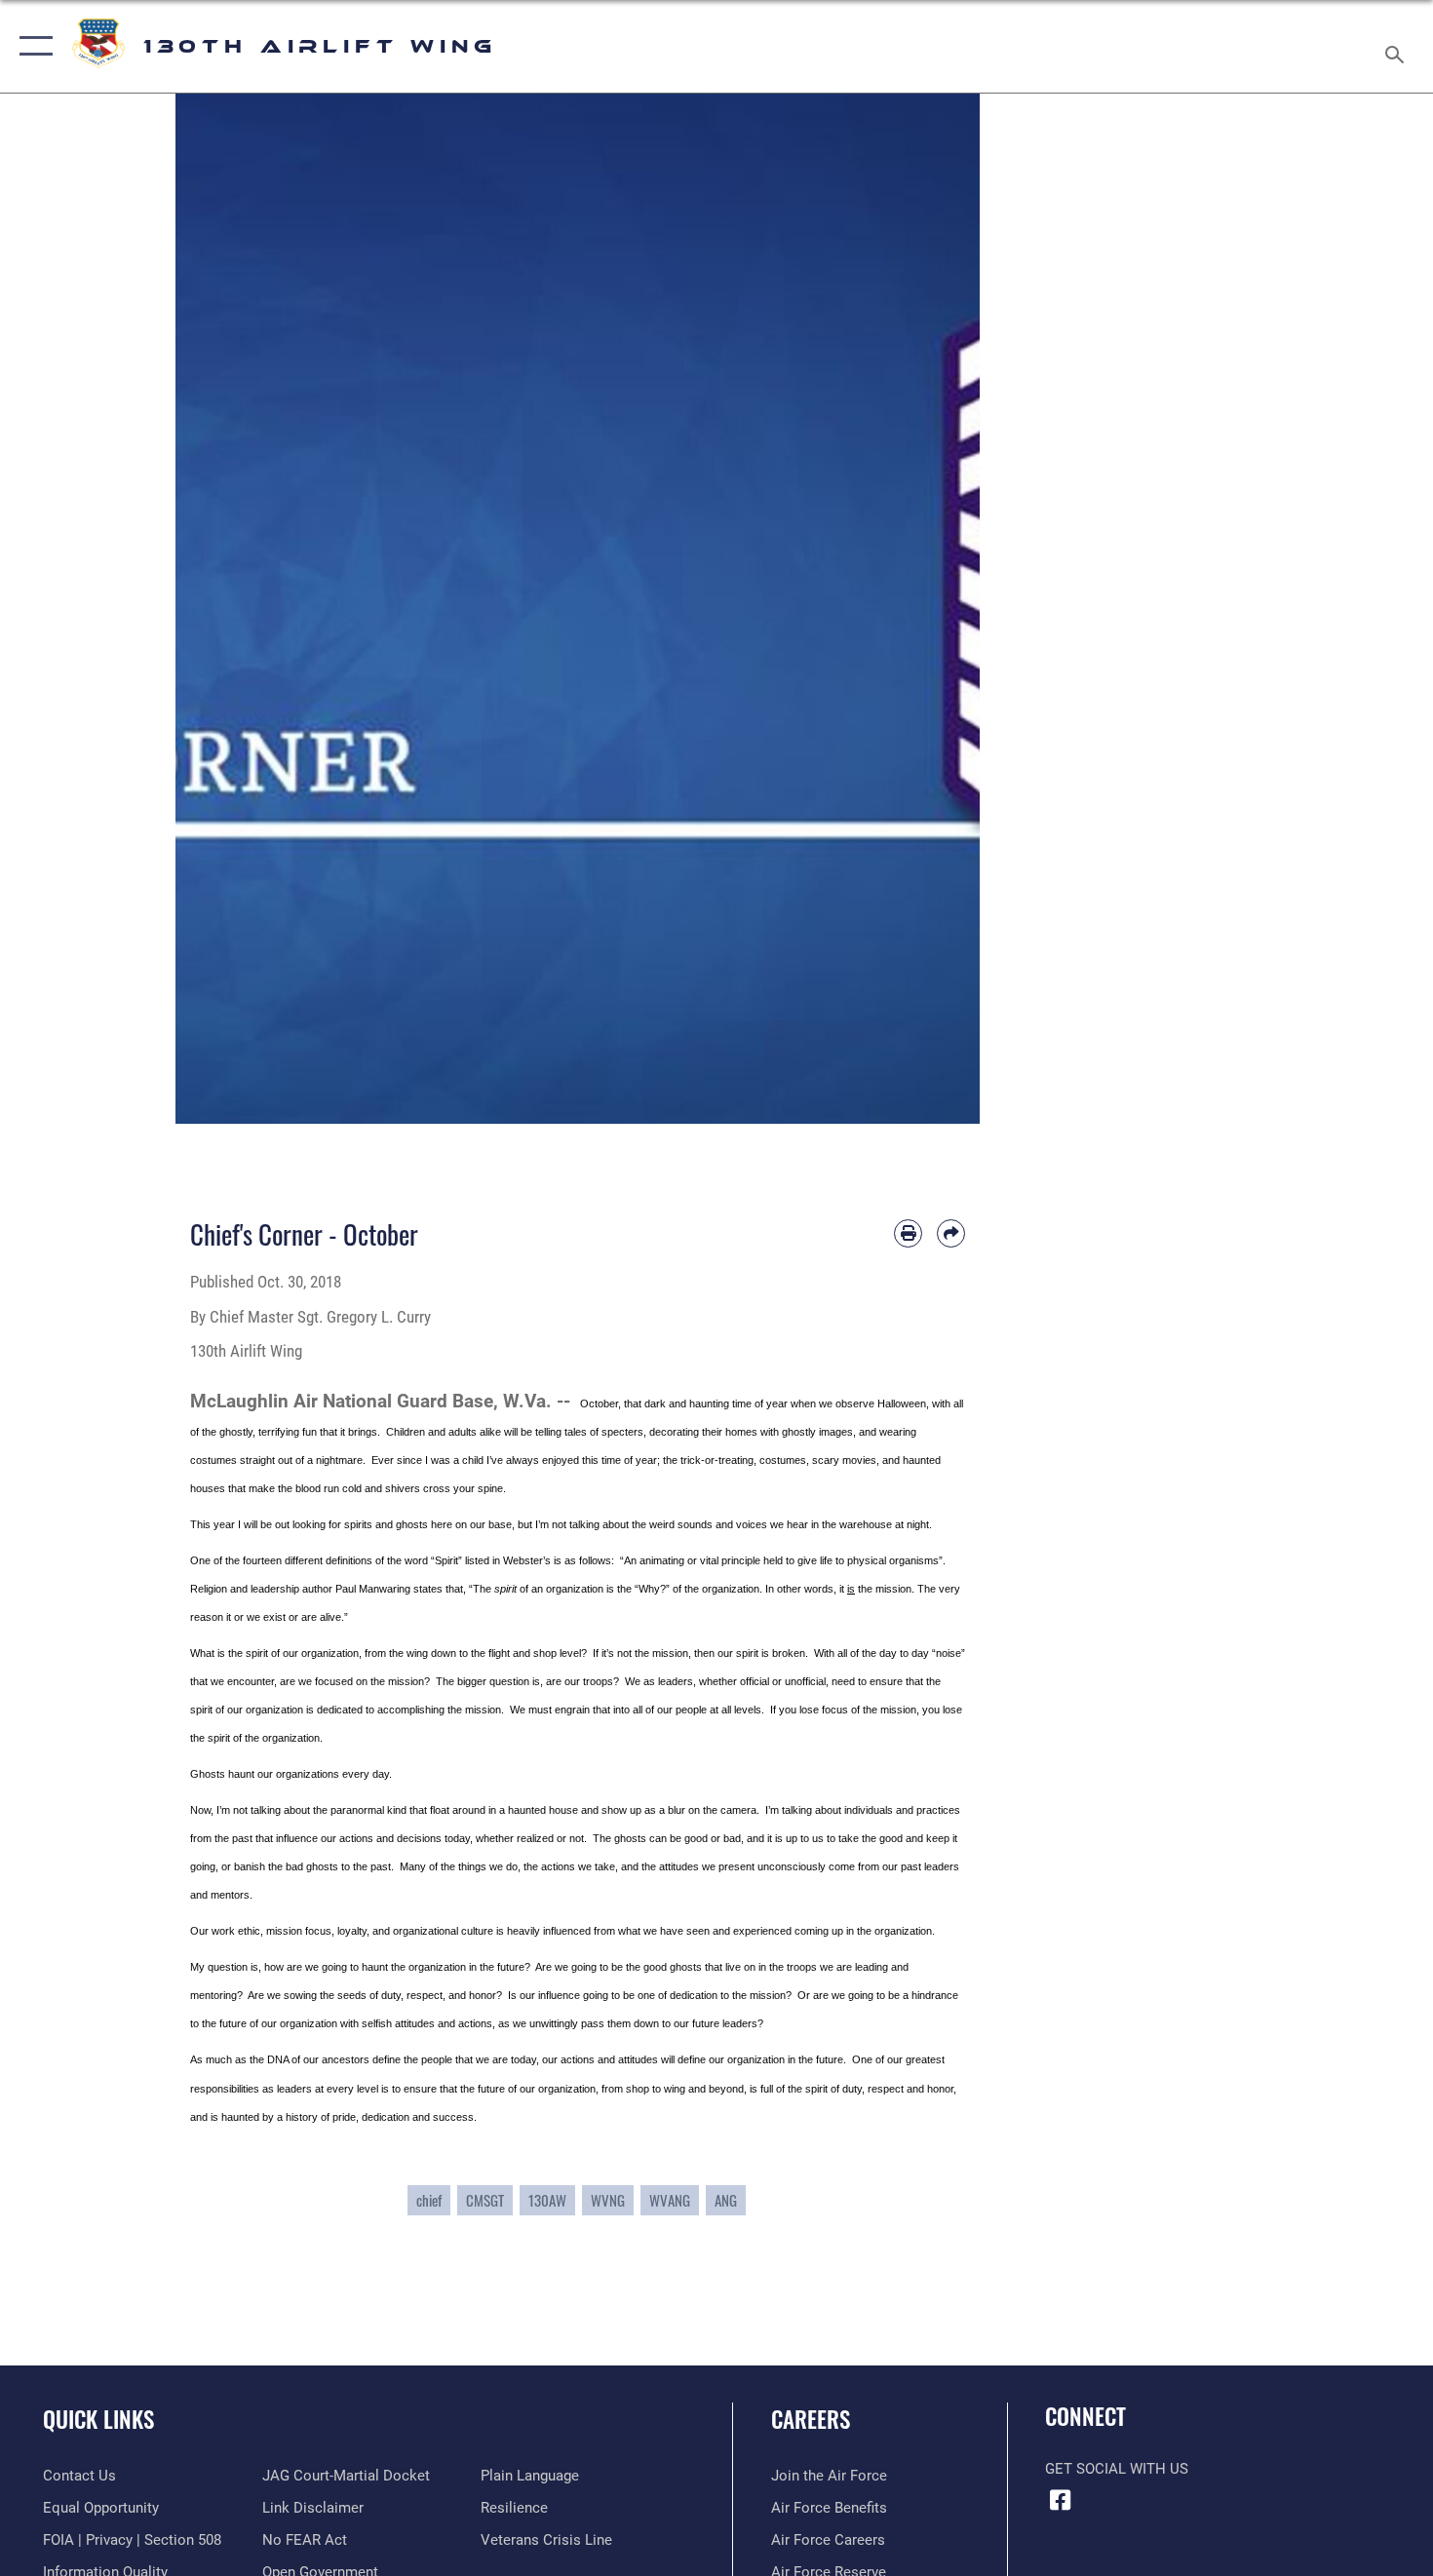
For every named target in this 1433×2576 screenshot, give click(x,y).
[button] (32, 46)
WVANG (670, 2200)
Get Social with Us (1117, 2469)
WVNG (608, 2200)
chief (429, 2200)
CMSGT (485, 2200)
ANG (726, 2200)
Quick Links (98, 2419)
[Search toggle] (1397, 46)
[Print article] (908, 1233)
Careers (811, 2419)
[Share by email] (951, 1233)
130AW (547, 2200)
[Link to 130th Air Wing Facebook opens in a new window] (1060, 2500)
